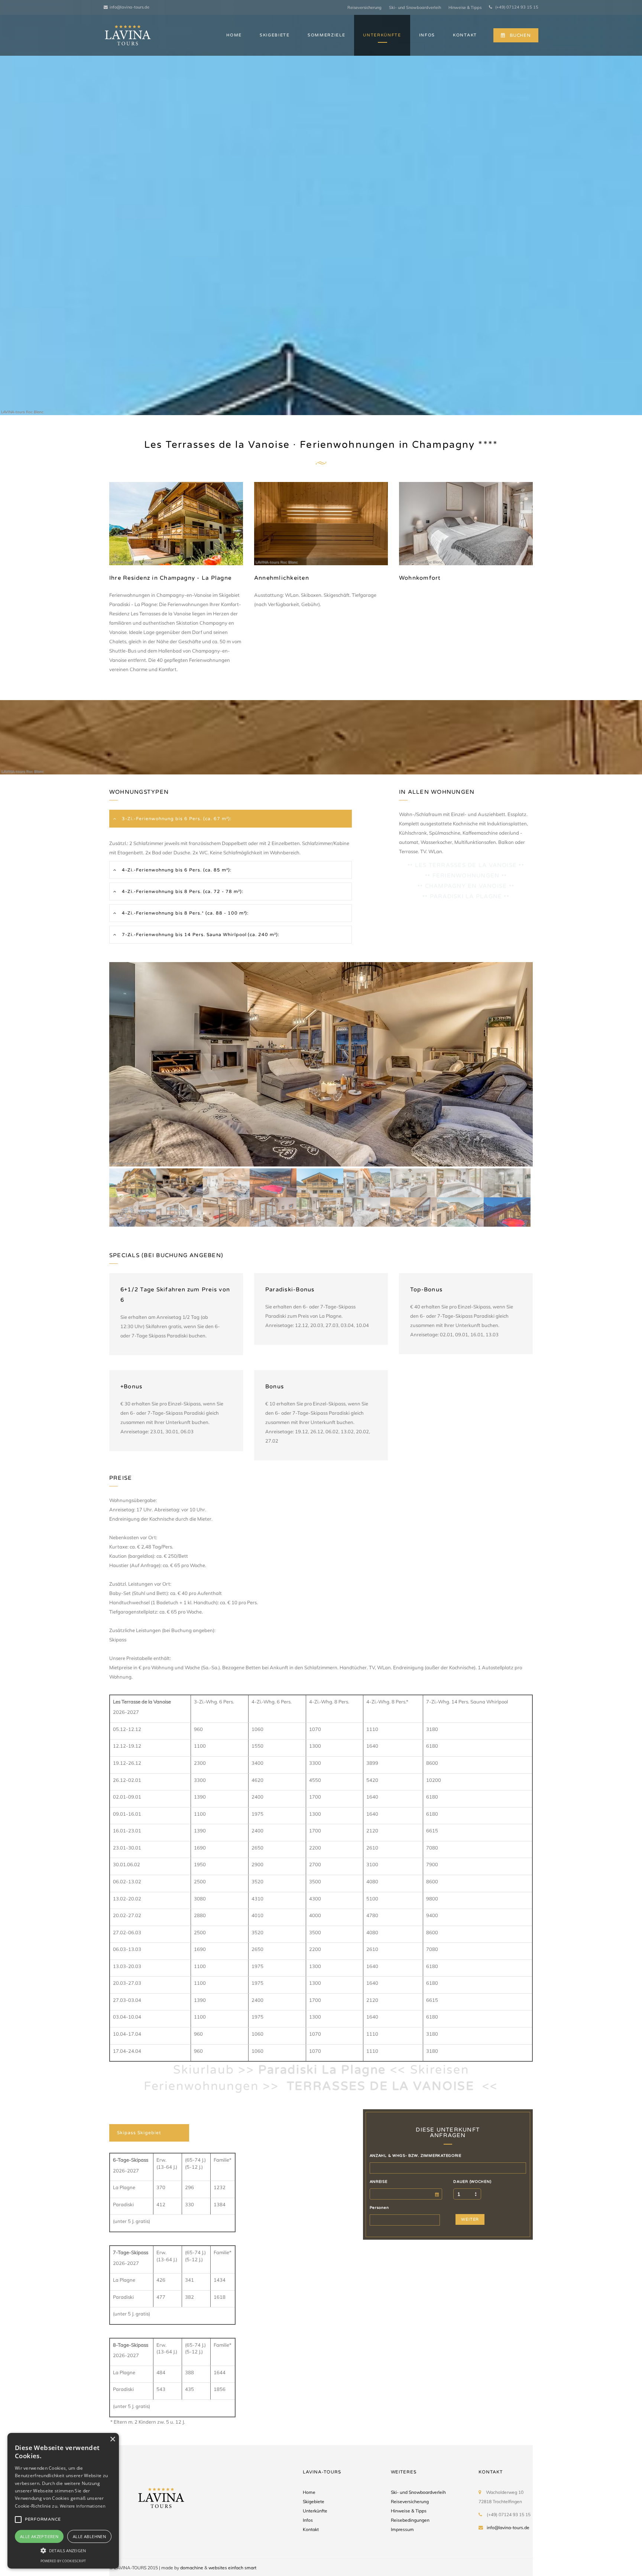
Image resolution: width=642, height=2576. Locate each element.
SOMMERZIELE (326, 35)
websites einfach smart (232, 2568)
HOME (234, 35)
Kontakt (311, 2529)
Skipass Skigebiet (139, 2133)
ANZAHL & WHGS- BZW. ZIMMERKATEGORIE (416, 2156)
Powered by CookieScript (63, 2561)
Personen (379, 2208)
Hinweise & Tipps (465, 7)
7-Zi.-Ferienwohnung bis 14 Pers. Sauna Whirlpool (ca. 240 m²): (200, 935)
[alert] (63, 2501)
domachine (192, 2568)
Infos (308, 2520)
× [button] (112, 2439)
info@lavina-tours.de (129, 7)
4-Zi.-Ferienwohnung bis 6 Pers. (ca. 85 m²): (176, 870)
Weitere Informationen (83, 2506)
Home (309, 2492)
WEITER (470, 2219)
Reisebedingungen (410, 2520)
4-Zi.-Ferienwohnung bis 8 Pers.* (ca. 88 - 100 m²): (184, 913)
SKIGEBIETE (275, 35)
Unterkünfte (315, 2511)
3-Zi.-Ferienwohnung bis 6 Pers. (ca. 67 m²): (176, 819)
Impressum (402, 2529)
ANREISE (379, 2182)
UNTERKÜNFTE (382, 35)
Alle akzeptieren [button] (39, 2536)
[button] (63, 2550)
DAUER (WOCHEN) (472, 2182)
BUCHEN (520, 35)
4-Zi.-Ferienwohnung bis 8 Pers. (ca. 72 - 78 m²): (182, 891)
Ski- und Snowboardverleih (415, 7)
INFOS (427, 35)
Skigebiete (314, 2501)
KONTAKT (465, 35)
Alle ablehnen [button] (89, 2536)
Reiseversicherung (364, 7)
